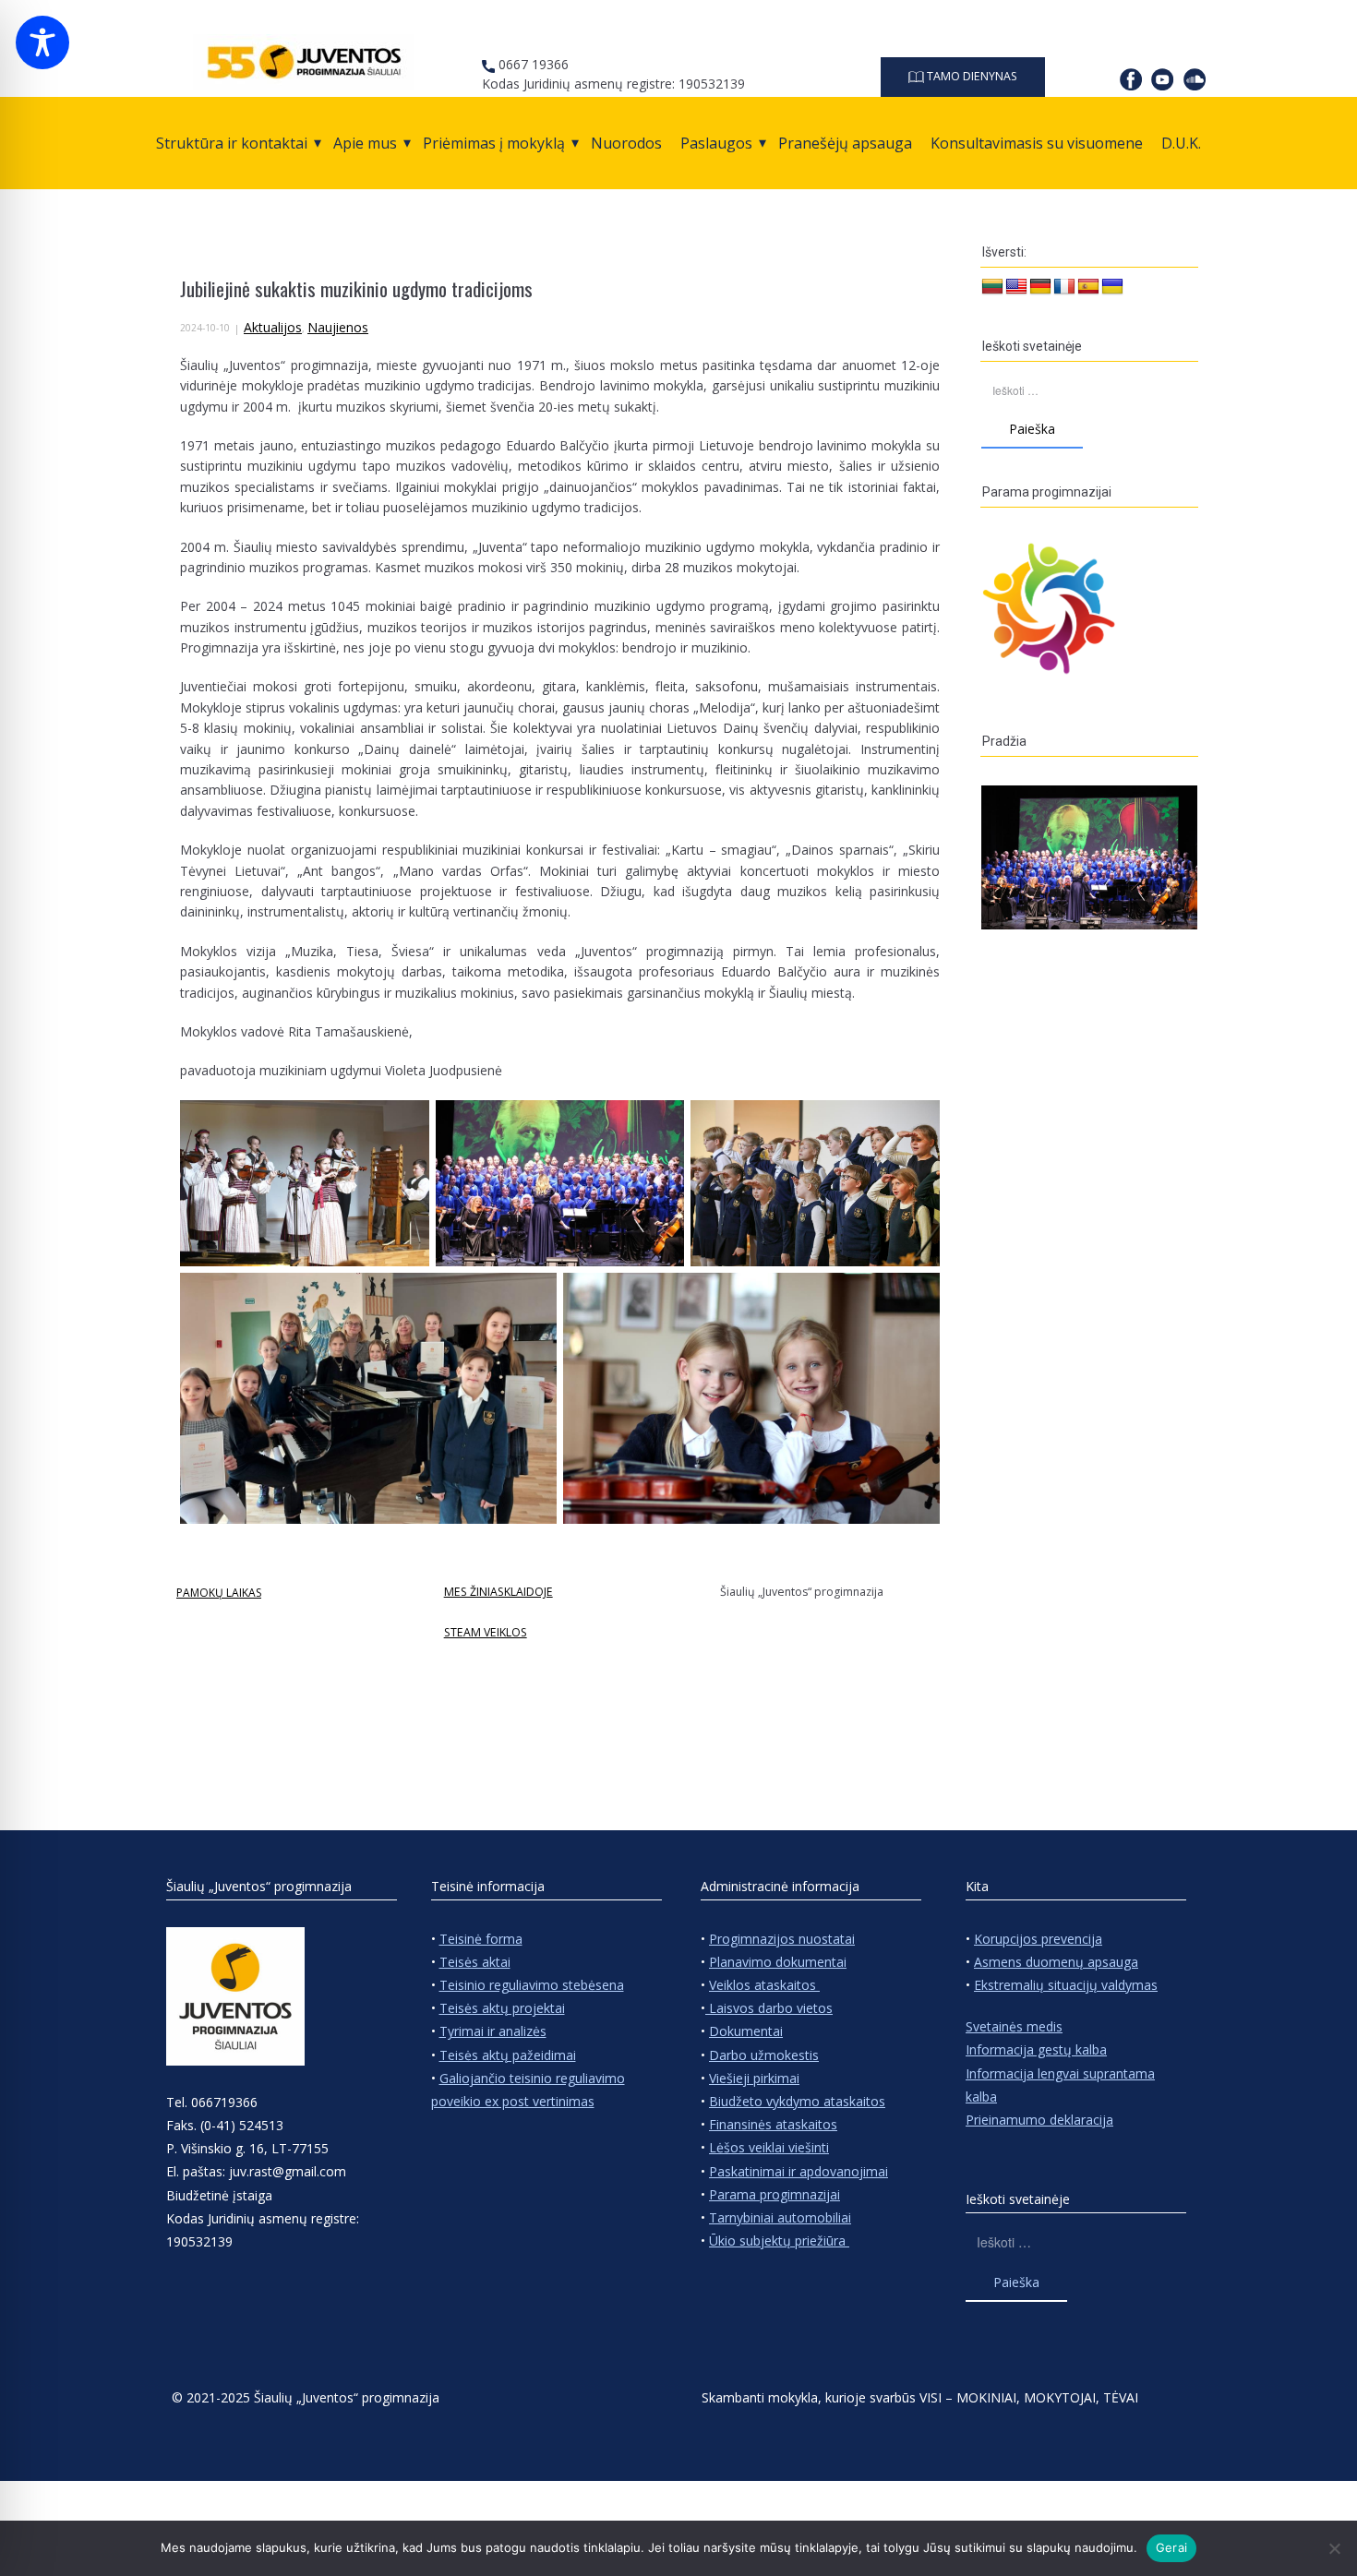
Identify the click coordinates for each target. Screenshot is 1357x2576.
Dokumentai (746, 2031)
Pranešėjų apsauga (845, 143)
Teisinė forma (481, 1939)
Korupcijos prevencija (1038, 1939)
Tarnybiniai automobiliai (780, 2217)
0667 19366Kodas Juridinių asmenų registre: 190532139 (613, 74)
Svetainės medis (1014, 2026)
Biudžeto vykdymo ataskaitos (797, 2101)
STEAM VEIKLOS (486, 1632)
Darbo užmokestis (764, 2055)
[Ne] (1334, 2548)
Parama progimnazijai (775, 2194)
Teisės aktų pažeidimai (508, 2055)
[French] (1064, 287)
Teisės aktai (475, 1962)
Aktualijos (273, 327)
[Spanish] (1088, 287)
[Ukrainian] (1112, 287)
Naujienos (338, 327)
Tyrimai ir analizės (493, 2031)
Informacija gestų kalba (1036, 2049)
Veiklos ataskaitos (764, 1985)
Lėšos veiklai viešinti (769, 2147)
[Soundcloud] (1195, 79)
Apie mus (365, 143)
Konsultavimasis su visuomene (1037, 143)
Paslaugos (716, 143)
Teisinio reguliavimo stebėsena (532, 1985)
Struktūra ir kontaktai (232, 143)
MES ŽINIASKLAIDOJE (498, 1592)
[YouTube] (1162, 79)
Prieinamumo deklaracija (1039, 2120)
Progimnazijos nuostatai (782, 1939)
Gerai (1171, 2547)
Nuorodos (626, 143)
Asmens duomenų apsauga (1056, 1962)
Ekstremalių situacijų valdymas (1066, 1985)
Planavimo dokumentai (778, 1962)
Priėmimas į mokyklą (494, 143)
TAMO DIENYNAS (971, 76)
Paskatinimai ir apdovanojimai (799, 2171)
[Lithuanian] (992, 287)
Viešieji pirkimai (754, 2078)
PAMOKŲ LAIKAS (219, 1593)
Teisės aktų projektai (502, 2008)
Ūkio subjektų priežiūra (779, 2241)
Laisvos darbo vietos (769, 2008)
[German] (1040, 287)
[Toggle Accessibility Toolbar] (42, 42)
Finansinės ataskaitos (773, 2124)
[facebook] (1131, 79)
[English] (1016, 287)
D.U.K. (1181, 143)
